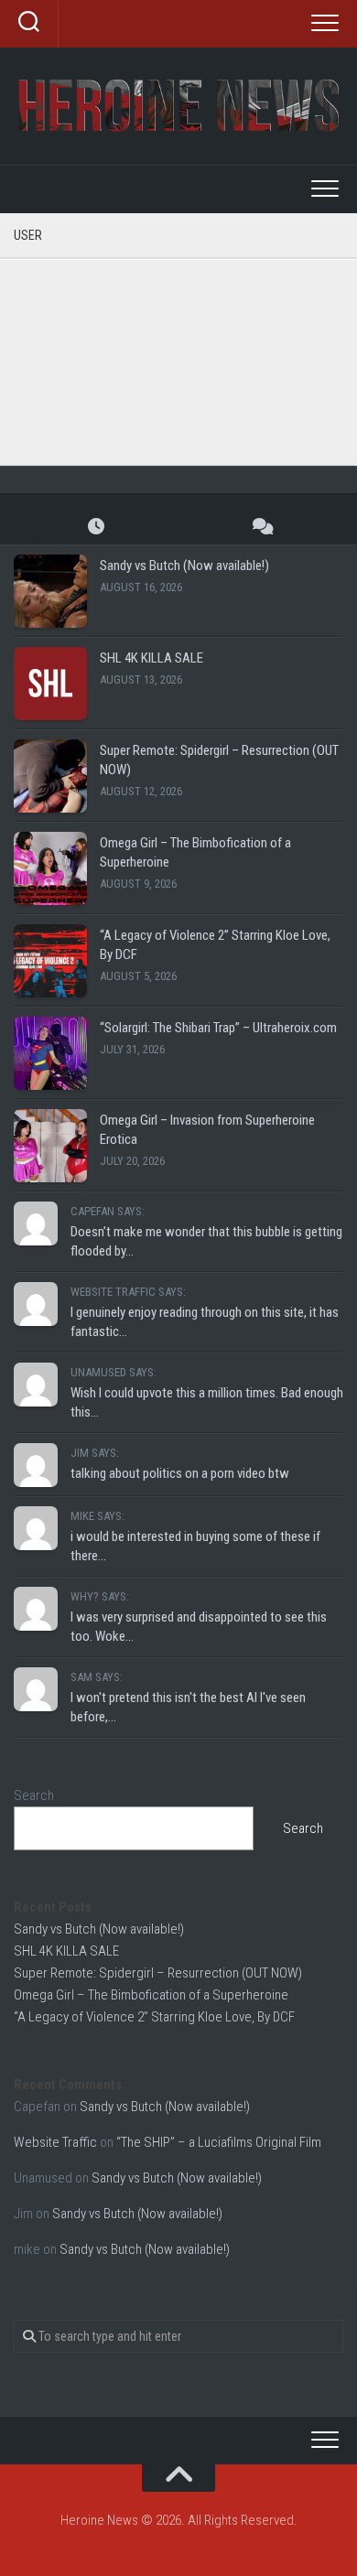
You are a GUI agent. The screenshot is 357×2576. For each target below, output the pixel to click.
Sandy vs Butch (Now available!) (184, 566)
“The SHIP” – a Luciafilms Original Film (219, 2142)
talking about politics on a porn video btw (180, 1473)
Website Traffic (55, 2142)
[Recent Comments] (261, 526)
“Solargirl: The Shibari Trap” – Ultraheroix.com (218, 1028)
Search (34, 1795)
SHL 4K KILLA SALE (151, 658)
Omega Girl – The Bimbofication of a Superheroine (151, 1995)
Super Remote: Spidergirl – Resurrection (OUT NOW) (158, 1973)
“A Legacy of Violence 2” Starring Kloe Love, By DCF (154, 2017)
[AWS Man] (133, 268)
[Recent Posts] (96, 526)
